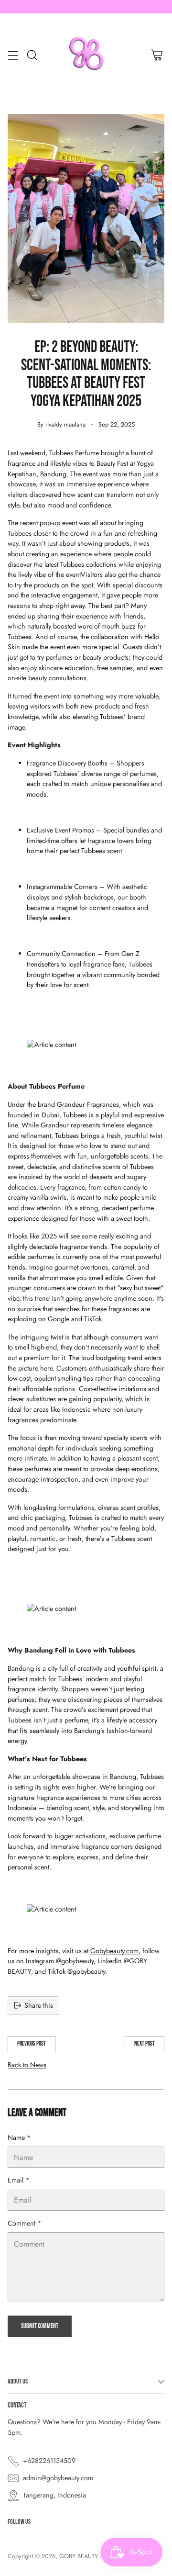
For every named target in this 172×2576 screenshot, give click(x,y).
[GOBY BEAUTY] (86, 55)
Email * (19, 2180)
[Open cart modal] (156, 55)
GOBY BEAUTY (79, 2556)
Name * (19, 2137)
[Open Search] (32, 55)
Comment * (25, 2223)
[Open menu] (13, 55)
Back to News (27, 2065)
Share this (39, 2005)
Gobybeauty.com (114, 1951)
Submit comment (40, 2326)
